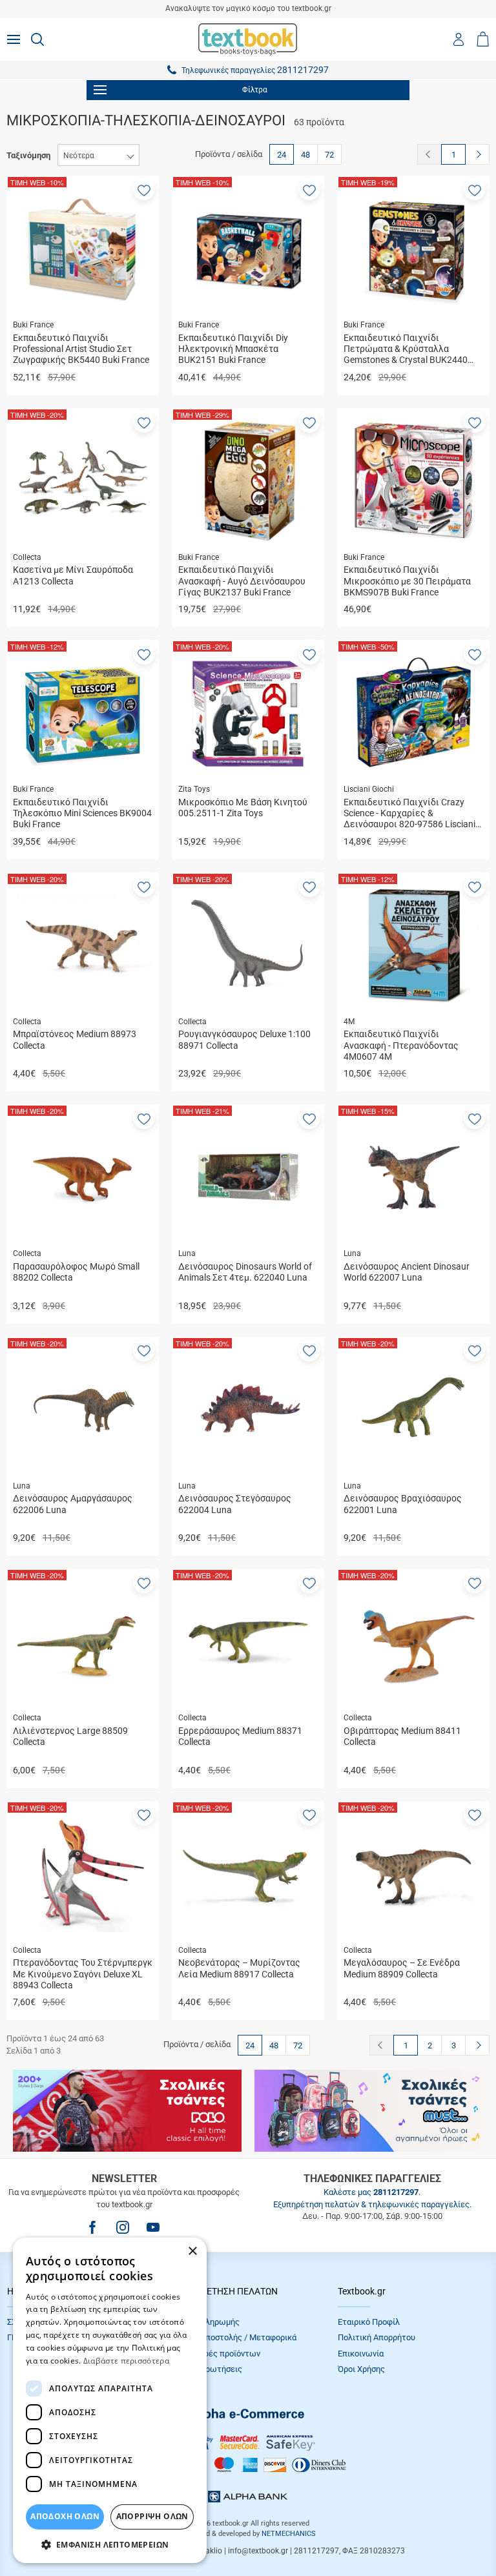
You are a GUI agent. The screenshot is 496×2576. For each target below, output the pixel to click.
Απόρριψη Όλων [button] (152, 2516)
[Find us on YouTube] (153, 2227)
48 (305, 155)
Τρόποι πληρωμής (206, 2322)
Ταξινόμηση (28, 155)
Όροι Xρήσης (361, 2369)
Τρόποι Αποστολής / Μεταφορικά (234, 2337)
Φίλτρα (255, 90)
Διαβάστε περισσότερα (126, 2361)
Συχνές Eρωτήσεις (207, 2369)
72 (329, 155)
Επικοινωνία (361, 2354)
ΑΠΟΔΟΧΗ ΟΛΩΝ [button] (65, 2516)
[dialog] (110, 2400)
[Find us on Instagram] (123, 2227)
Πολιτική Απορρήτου (377, 2337)
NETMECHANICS (289, 2534)
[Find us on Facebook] (92, 2227)
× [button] (192, 2251)
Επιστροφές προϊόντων (216, 2354)
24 (282, 155)
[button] (144, 189)
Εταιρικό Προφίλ (369, 2322)
